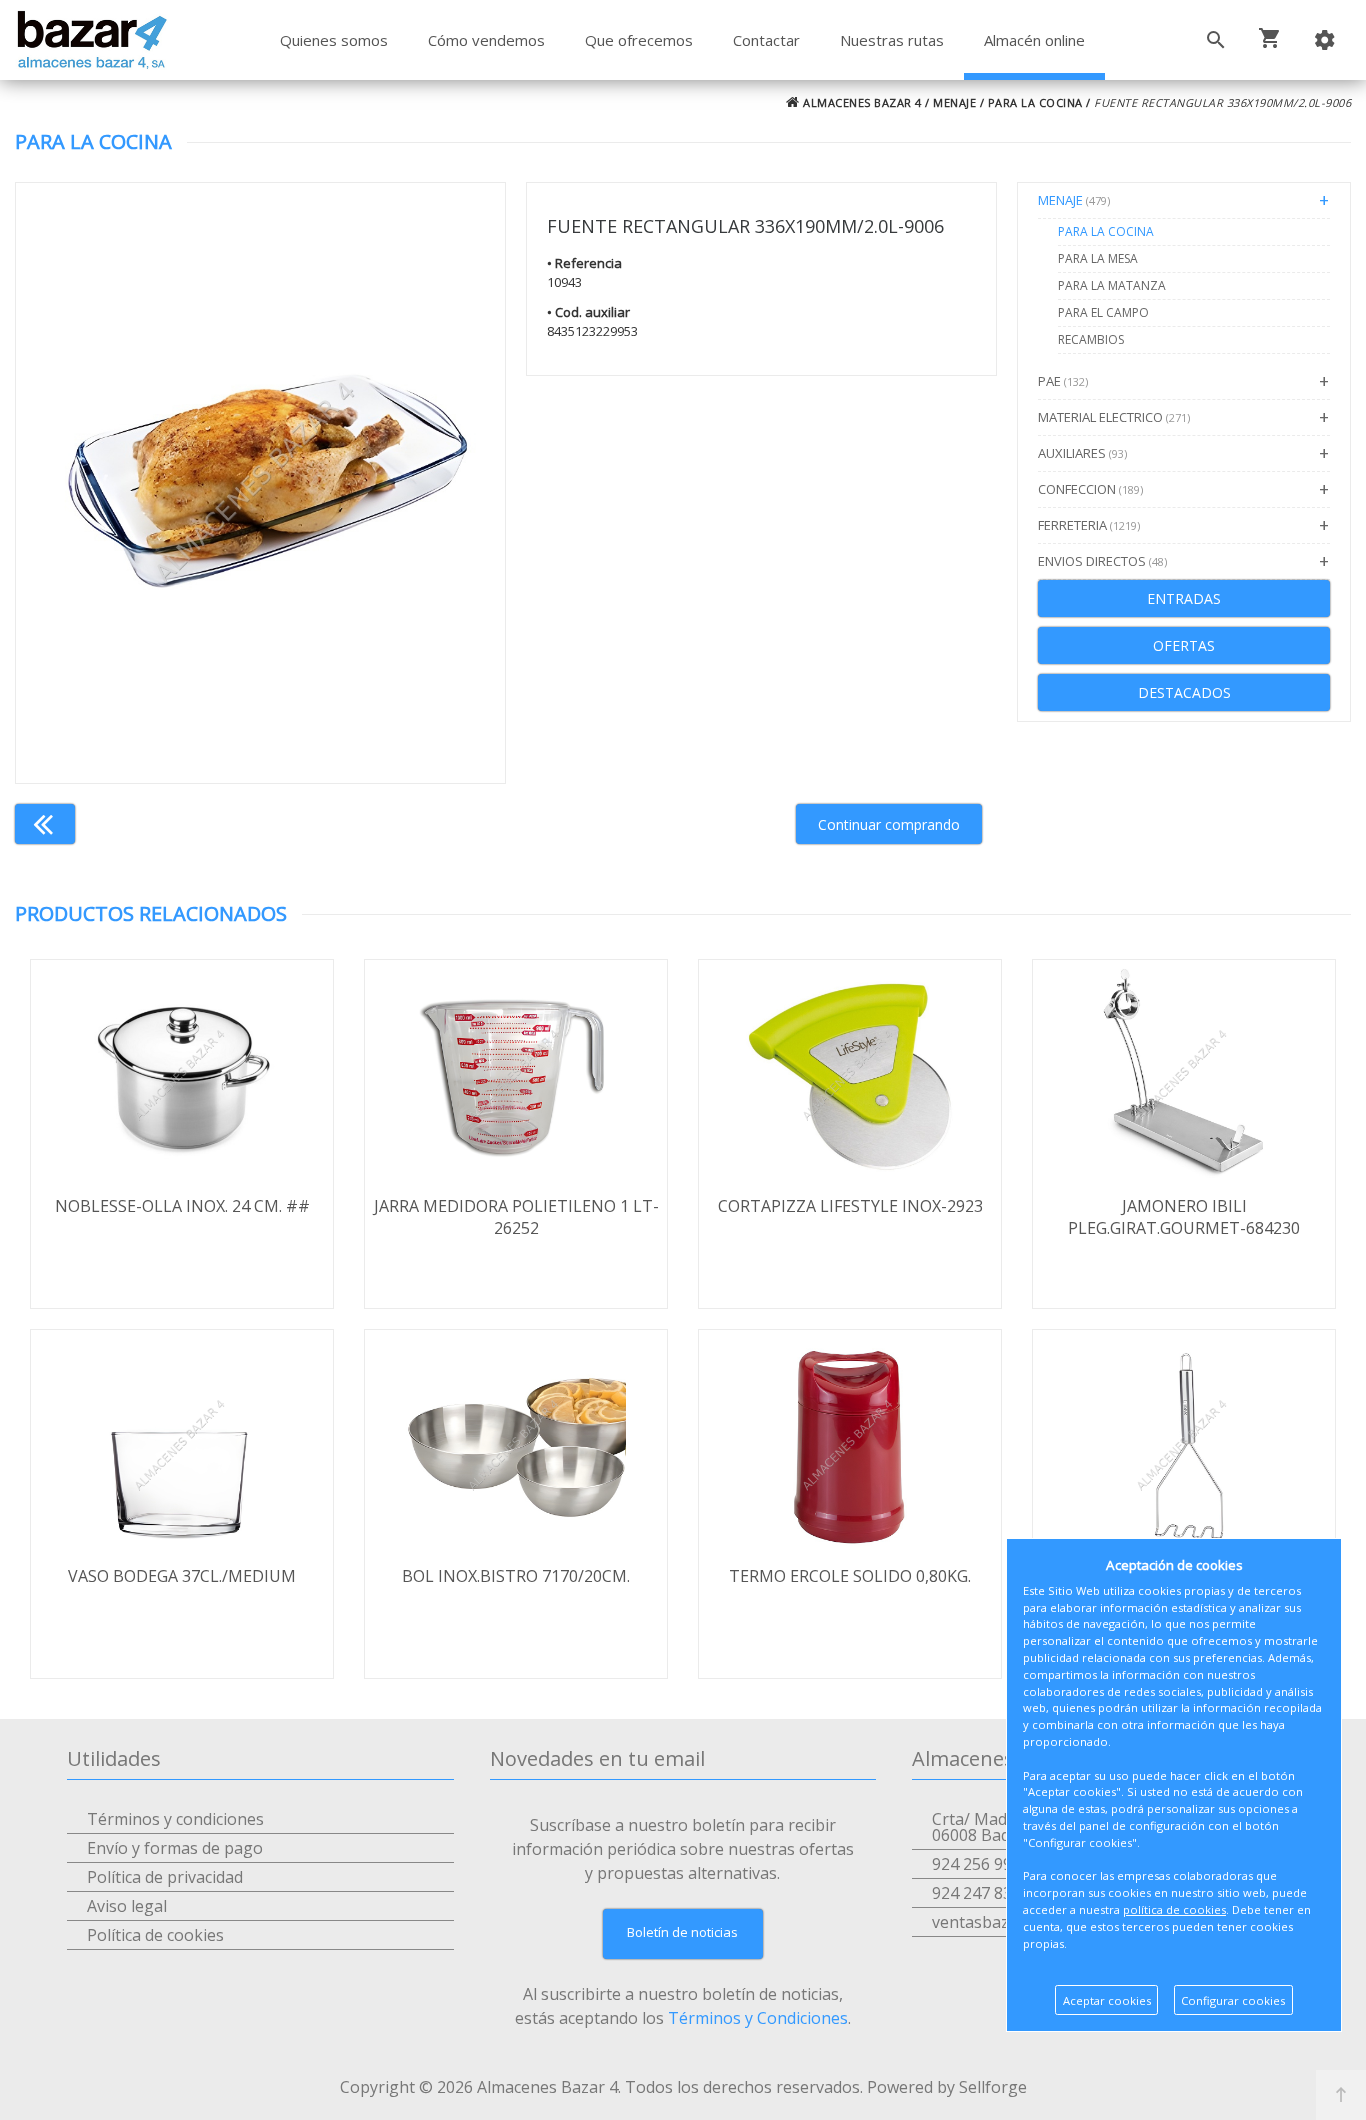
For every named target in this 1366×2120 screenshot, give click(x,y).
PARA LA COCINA (1035, 102)
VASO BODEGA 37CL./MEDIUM (182, 1576)
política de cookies (1174, 1909)
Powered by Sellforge (947, 2087)
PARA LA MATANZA (1112, 285)
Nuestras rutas (892, 40)
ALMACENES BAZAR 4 (861, 102)
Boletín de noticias (682, 1932)
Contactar (766, 40)
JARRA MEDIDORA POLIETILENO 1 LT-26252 (516, 1217)
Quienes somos (334, 40)
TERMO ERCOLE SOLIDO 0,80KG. (850, 1576)
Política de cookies (155, 1935)
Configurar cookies (1233, 2000)
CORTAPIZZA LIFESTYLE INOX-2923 (850, 1206)
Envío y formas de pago (175, 1848)
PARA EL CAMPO (1103, 312)
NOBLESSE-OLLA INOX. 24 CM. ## (182, 1206)
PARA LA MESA (1098, 258)
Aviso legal (127, 1906)
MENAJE (954, 102)
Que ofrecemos (639, 40)
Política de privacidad (165, 1877)
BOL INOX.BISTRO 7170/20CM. (516, 1576)
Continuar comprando (889, 824)
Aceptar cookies (1107, 2000)
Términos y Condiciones (758, 2018)
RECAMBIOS (1091, 339)
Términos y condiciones (175, 1819)
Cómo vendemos (486, 40)
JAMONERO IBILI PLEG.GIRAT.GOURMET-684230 (1184, 1217)
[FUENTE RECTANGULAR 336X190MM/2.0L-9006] (260, 483)
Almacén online (1034, 40)
